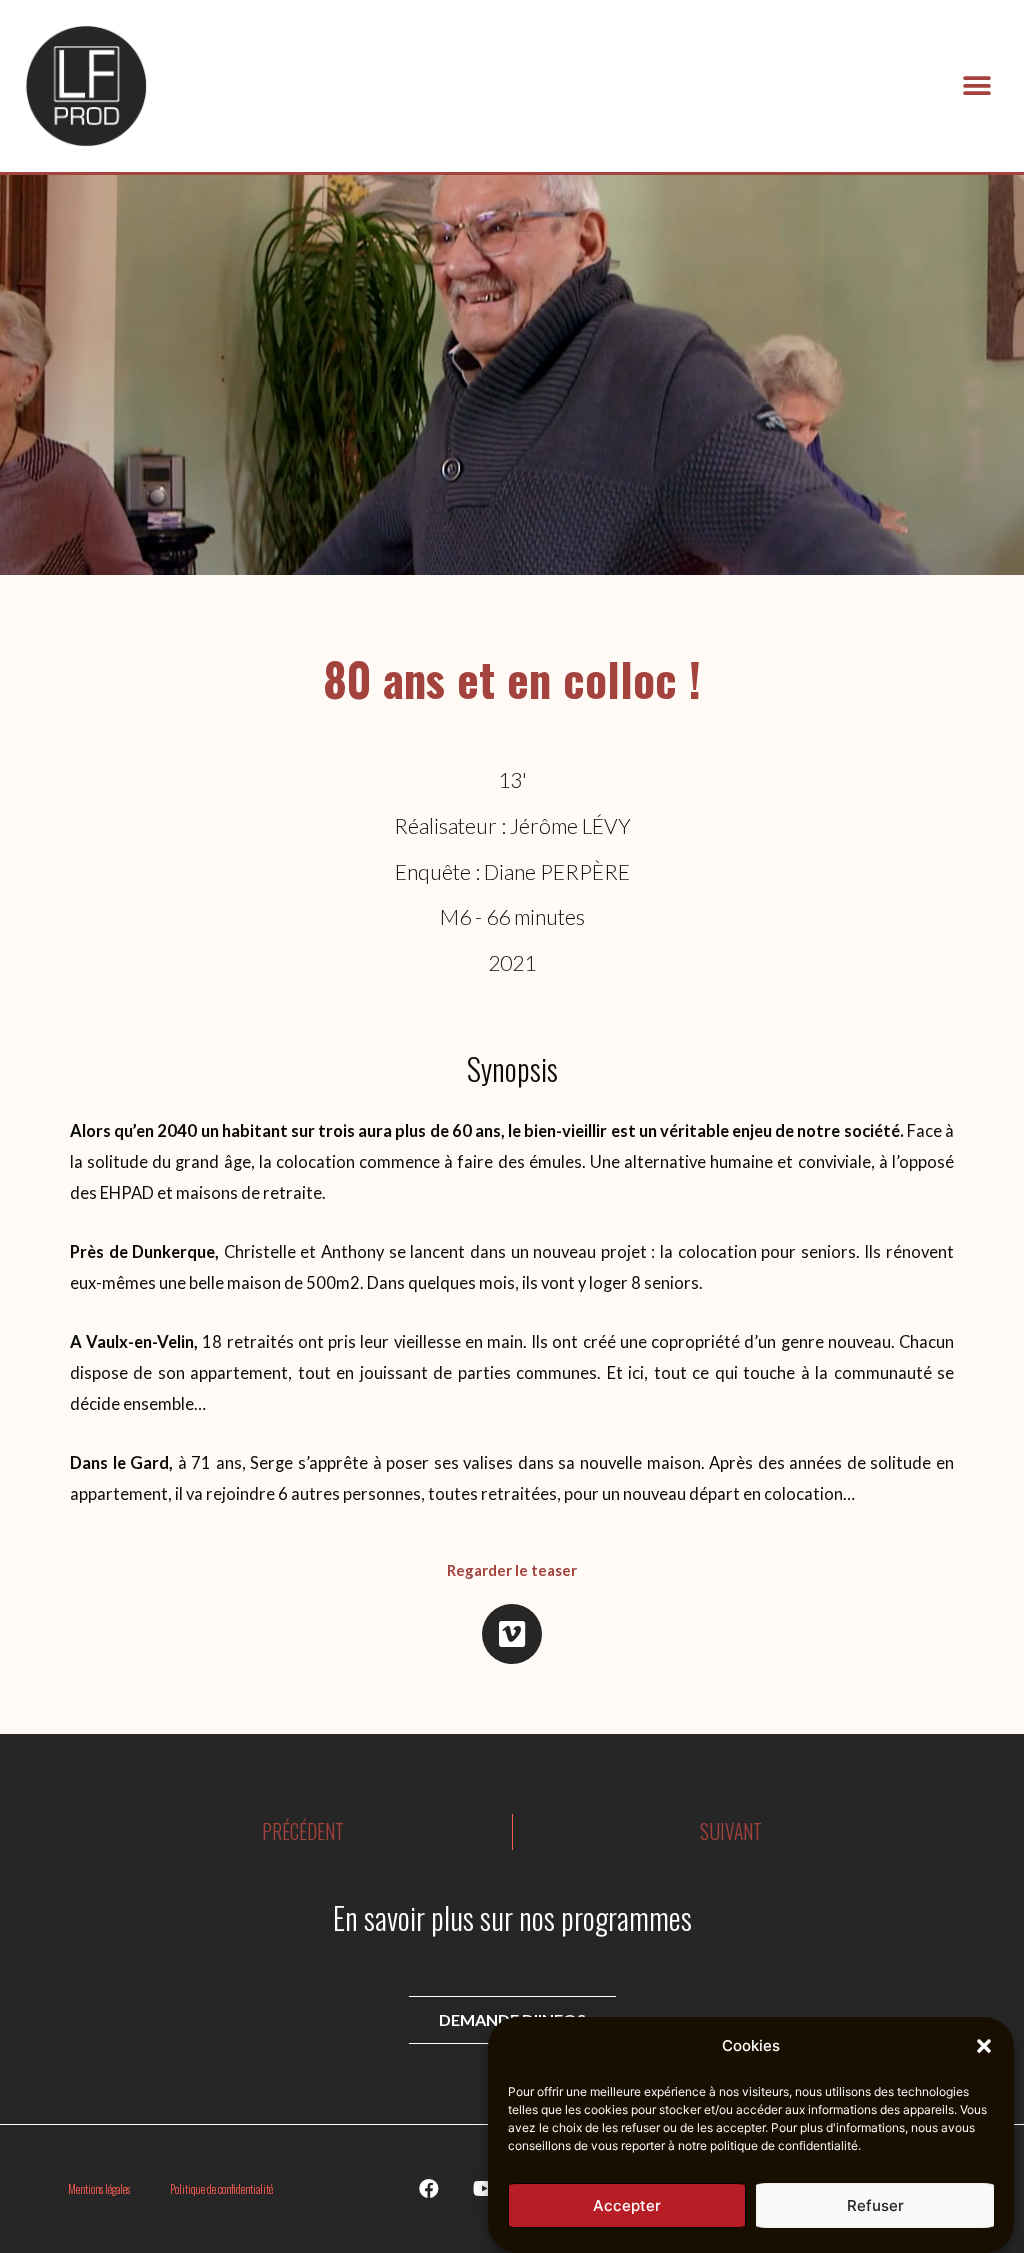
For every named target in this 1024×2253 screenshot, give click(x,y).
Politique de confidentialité (221, 2189)
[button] (984, 2046)
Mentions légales (99, 2189)
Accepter (627, 2205)
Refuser (875, 2205)
